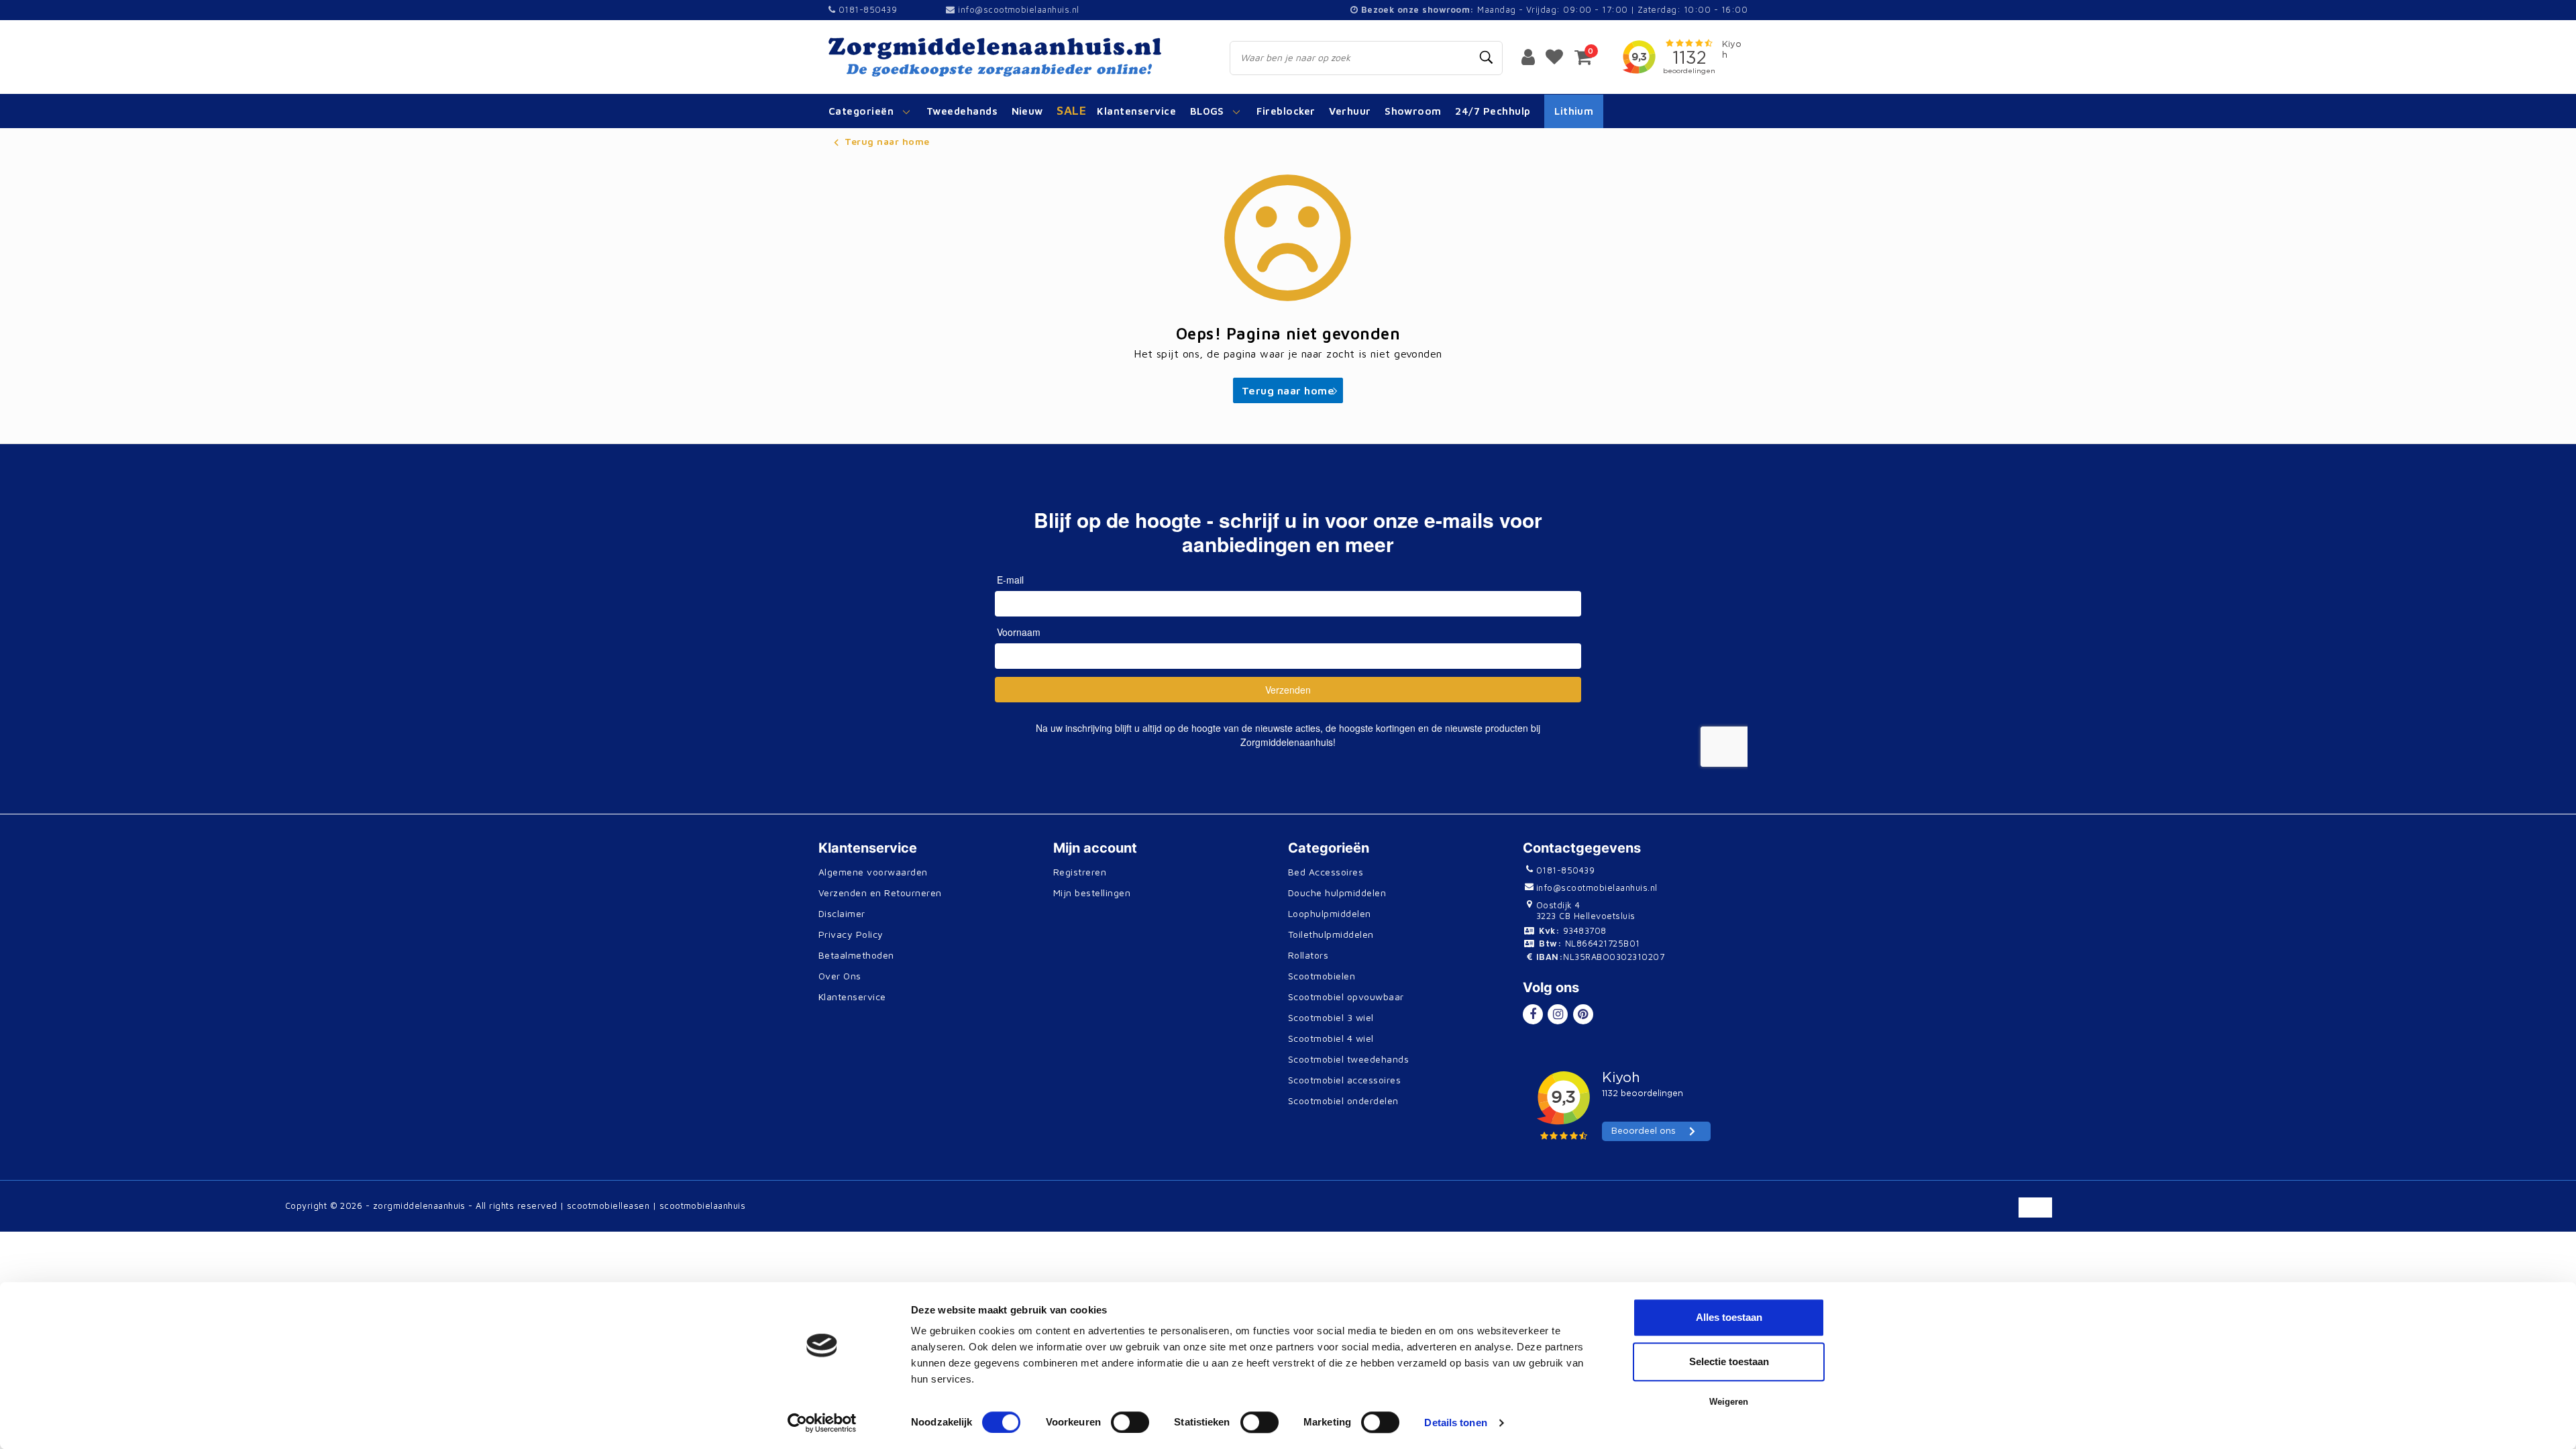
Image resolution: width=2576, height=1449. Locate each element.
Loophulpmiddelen (1330, 913)
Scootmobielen (1322, 976)
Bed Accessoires (1326, 872)
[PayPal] (1909, 1214)
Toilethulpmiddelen (1331, 934)
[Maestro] (2259, 1214)
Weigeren (1729, 1402)
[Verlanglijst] (1554, 56)
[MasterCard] (1952, 1214)
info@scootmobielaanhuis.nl (1018, 9)
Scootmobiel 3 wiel (1331, 1017)
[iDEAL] (1865, 1214)
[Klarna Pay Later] (2172, 1214)
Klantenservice (852, 997)
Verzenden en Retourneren (880, 893)
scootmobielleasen (608, 1205)
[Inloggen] (1528, 56)
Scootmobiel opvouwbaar (1346, 997)
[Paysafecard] (2216, 1214)
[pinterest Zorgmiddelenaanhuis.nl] (1583, 1014)
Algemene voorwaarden (873, 872)
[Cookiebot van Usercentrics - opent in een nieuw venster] (822, 1423)
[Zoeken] (1487, 58)
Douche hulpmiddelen (1337, 893)
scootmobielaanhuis (703, 1205)
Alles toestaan (1729, 1317)
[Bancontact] (2085, 1214)
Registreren (1080, 872)
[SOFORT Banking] (2128, 1214)
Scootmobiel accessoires (1344, 1080)
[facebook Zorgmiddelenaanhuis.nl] (1533, 1014)
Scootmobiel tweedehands (1348, 1059)
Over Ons (840, 976)
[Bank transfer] (2040, 1214)
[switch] (1130, 1422)
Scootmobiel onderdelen (1343, 1101)
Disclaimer (842, 913)
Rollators (1308, 955)
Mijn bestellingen (1092, 893)
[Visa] (1997, 1214)
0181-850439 (866, 9)
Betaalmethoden (856, 955)
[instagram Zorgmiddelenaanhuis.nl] (1558, 1014)
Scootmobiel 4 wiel (1331, 1038)
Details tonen (1455, 1423)
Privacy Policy (851, 934)
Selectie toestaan (1729, 1361)
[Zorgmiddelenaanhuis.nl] (1014, 57)
